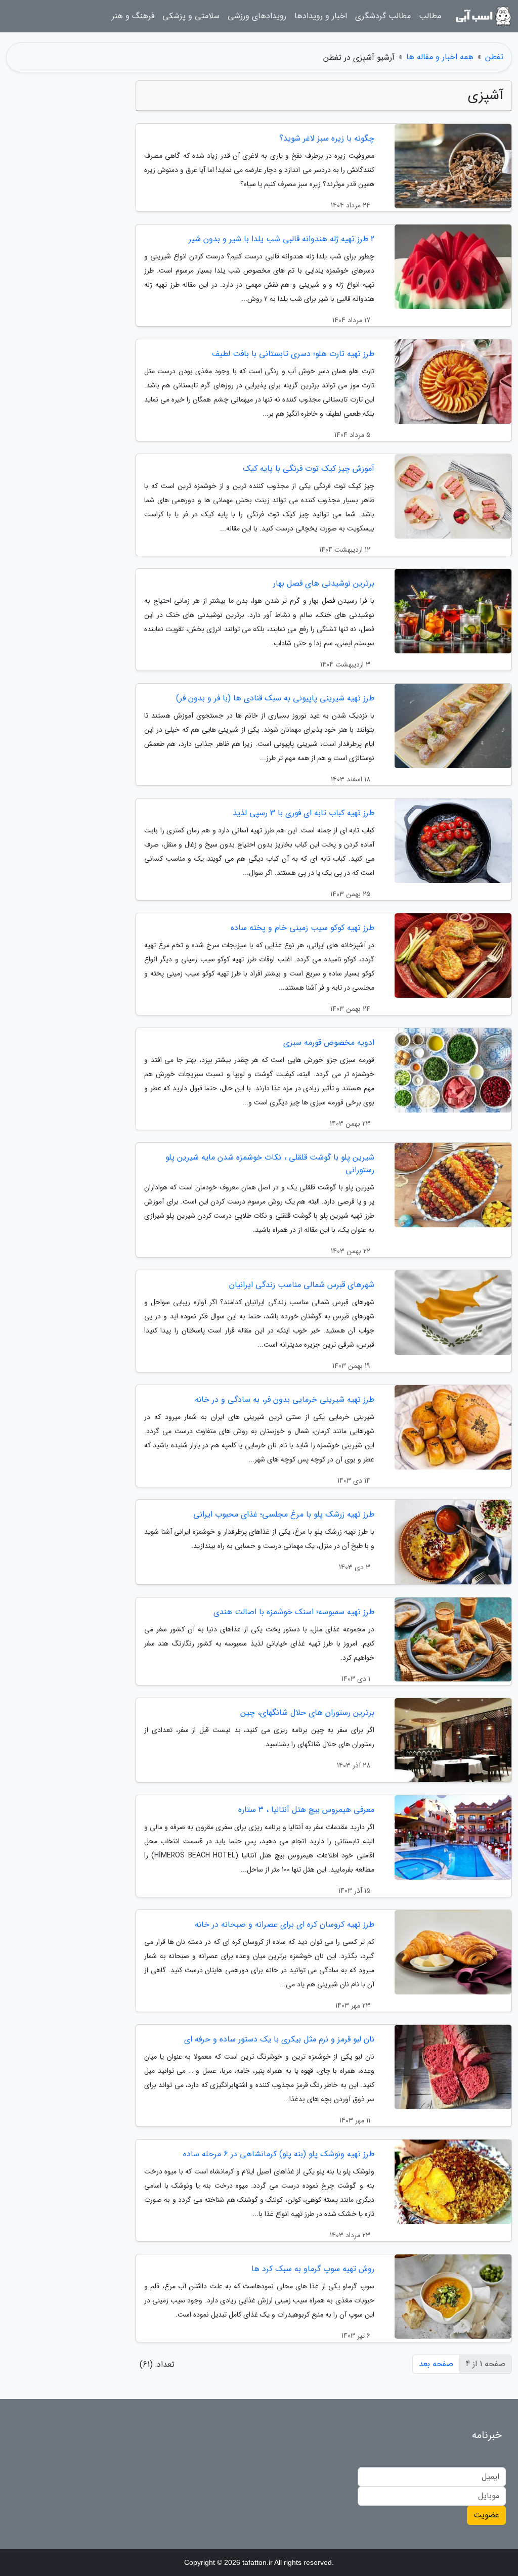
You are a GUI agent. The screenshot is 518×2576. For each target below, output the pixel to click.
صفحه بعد (436, 2364)
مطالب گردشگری (383, 16)
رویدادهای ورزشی (257, 16)
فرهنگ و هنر (133, 16)
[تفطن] (483, 16)
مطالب (430, 16)
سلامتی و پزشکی (191, 16)
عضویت (486, 2515)
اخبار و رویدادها (321, 16)
